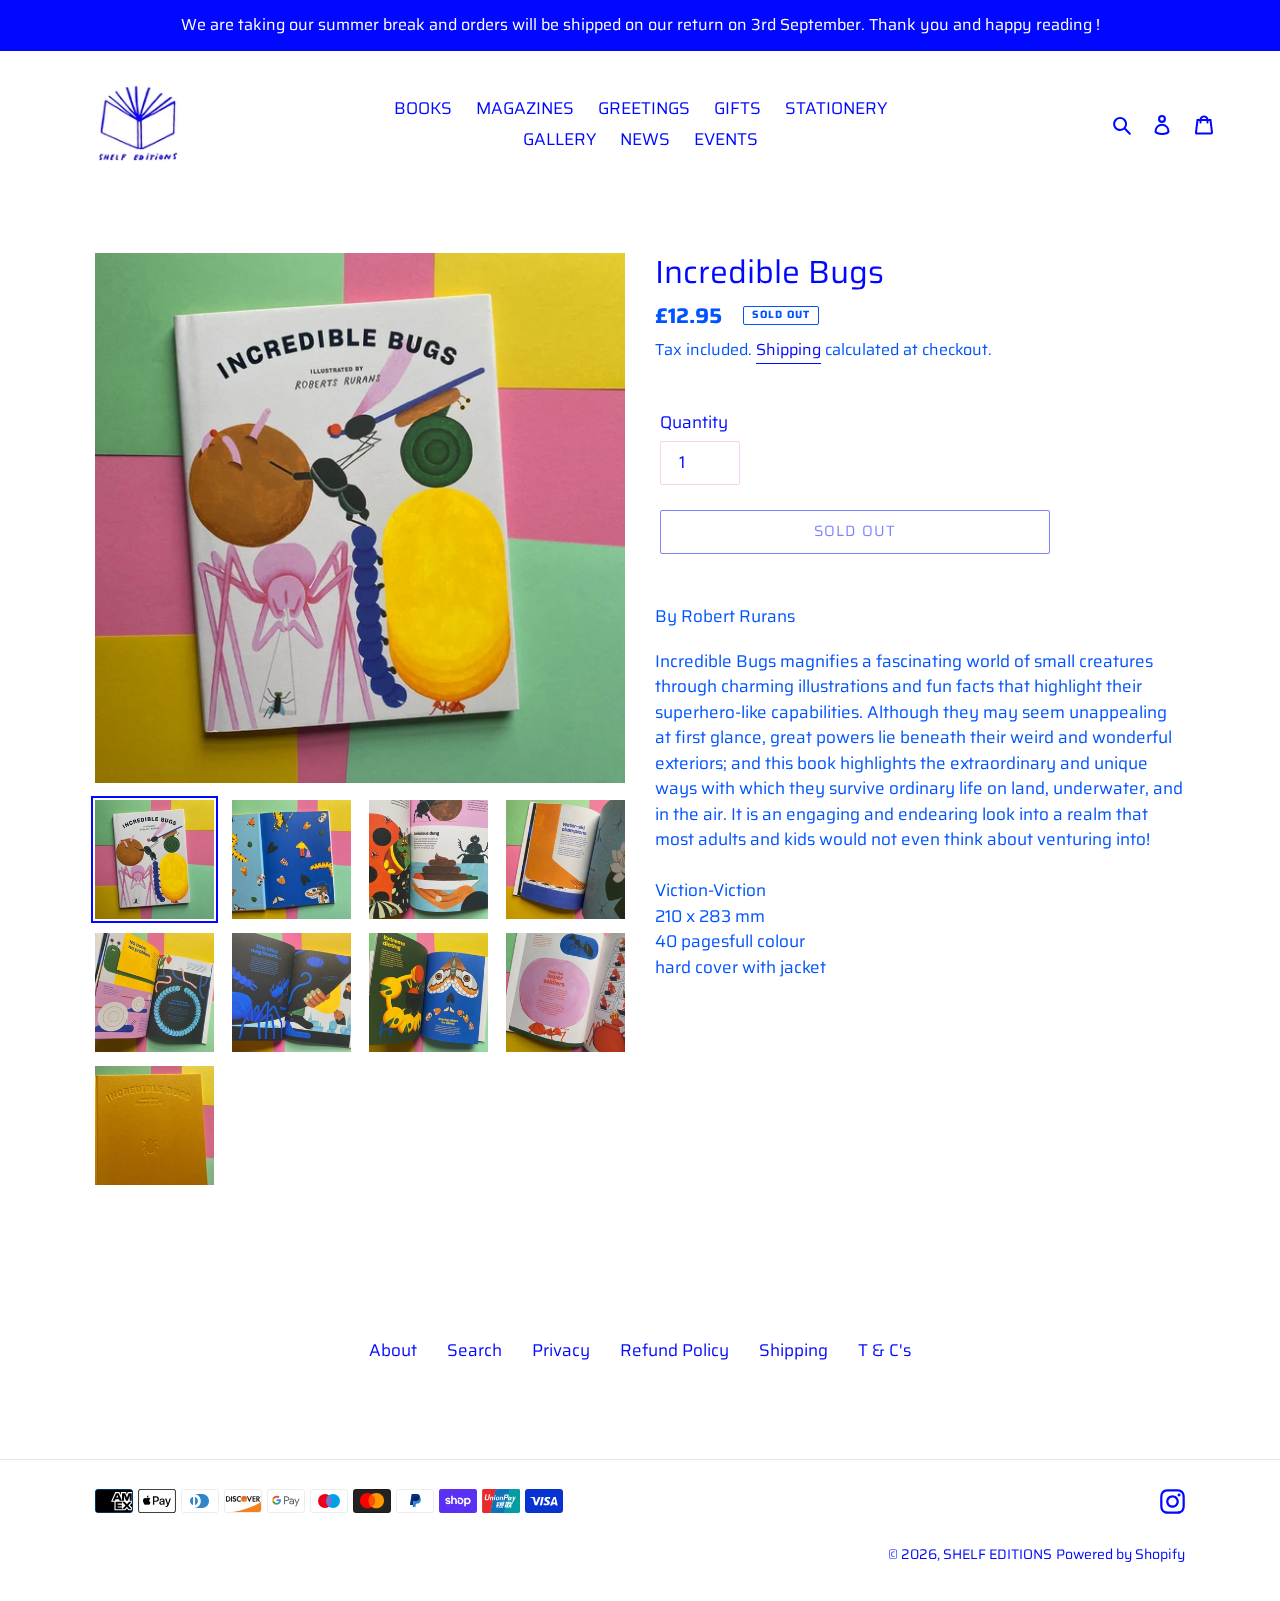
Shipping (788, 349)
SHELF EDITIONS (997, 1554)
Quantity (694, 422)
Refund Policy (674, 1350)
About (393, 1350)
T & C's (884, 1350)
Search (474, 1350)
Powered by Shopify (1120, 1554)
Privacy (561, 1350)
